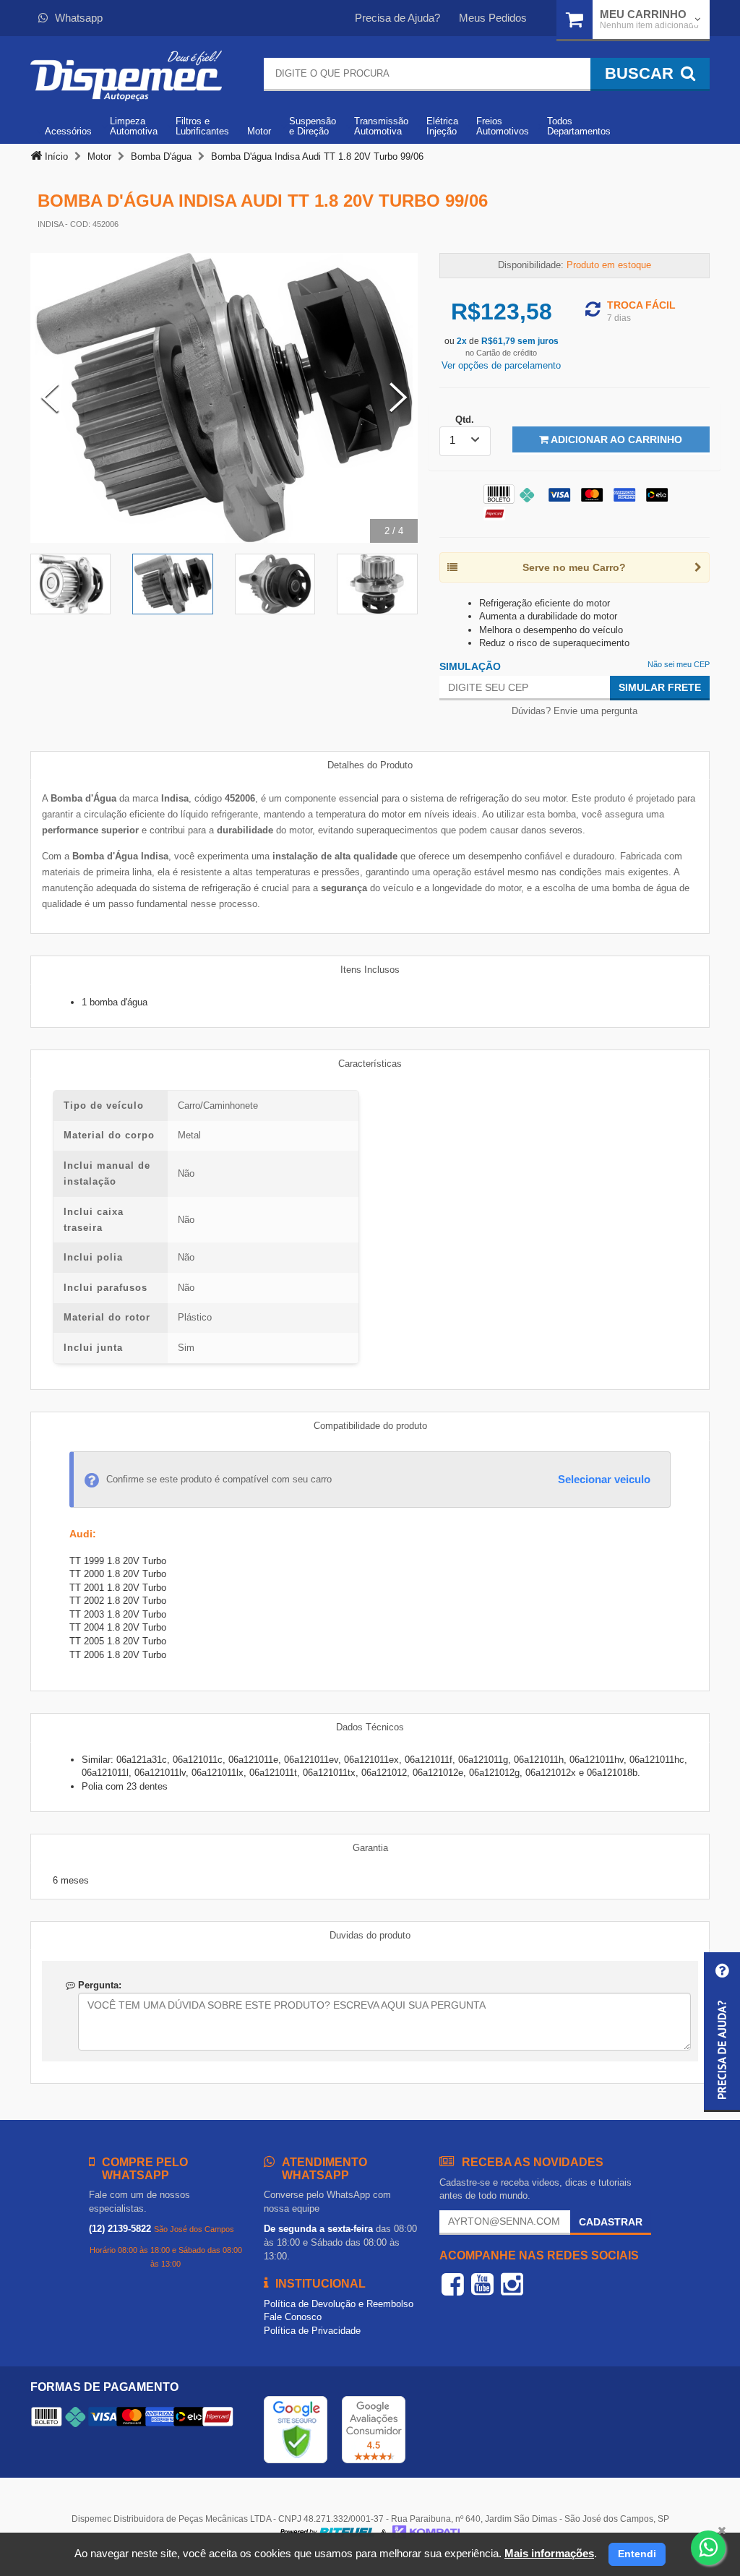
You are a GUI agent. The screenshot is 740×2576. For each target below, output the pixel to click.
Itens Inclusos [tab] (370, 970)
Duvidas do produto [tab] (370, 1935)
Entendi (637, 2554)
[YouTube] (482, 2284)
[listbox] (465, 441)
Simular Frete (660, 687)
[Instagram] (512, 2284)
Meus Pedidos (493, 18)
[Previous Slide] (50, 398)
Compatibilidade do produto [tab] (370, 1426)
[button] (722, 2032)
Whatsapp (79, 18)
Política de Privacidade (312, 2331)
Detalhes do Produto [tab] (370, 765)
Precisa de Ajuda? (397, 18)
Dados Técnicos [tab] (370, 1727)
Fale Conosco (293, 2317)
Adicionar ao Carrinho (615, 439)
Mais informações (549, 2553)
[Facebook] (453, 2284)
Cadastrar (611, 2222)
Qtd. (465, 420)
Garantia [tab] (370, 1848)
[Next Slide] (398, 398)
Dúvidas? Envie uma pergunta (575, 711)
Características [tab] (370, 1064)
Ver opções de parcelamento (501, 365)
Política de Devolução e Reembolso (339, 2304)
